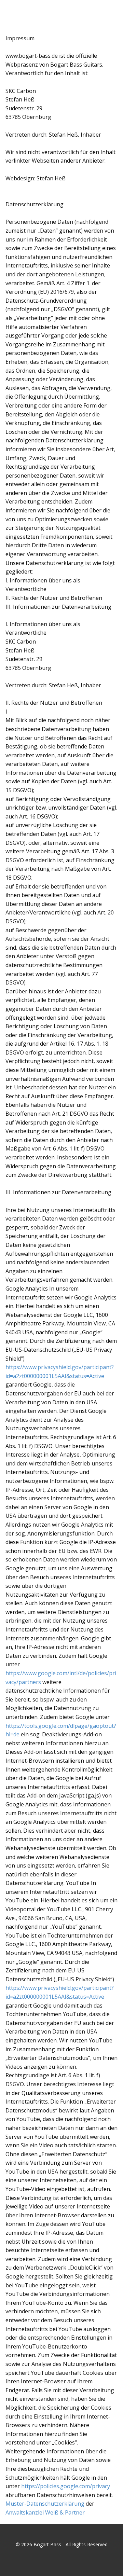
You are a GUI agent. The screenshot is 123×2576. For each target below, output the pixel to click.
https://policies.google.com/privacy (66, 2486)
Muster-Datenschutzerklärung (45, 2504)
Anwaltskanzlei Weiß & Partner (45, 2512)
